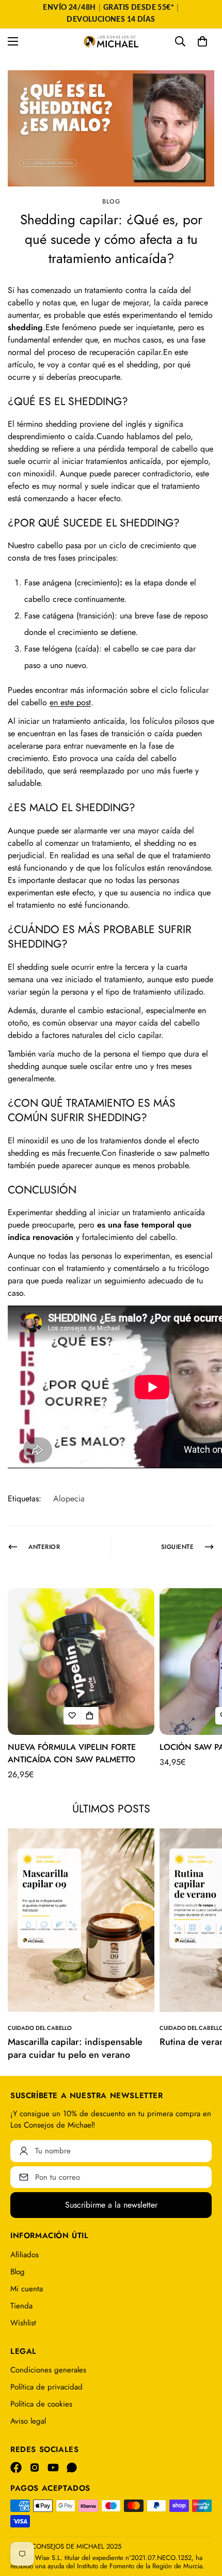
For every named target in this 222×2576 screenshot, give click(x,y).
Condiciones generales (48, 2370)
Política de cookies (41, 2404)
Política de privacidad (46, 2387)
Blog (111, 201)
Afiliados (25, 2255)
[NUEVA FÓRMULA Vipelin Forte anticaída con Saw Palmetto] (81, 1662)
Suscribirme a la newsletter (111, 2205)
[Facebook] (16, 2468)
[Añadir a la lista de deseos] (72, 1716)
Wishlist (23, 2323)
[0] (202, 41)
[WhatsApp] (72, 2468)
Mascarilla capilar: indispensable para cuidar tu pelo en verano (75, 2048)
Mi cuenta (27, 2289)
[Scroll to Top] (203, 2521)
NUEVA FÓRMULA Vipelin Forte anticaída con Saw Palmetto (72, 1753)
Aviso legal (28, 2421)
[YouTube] (53, 2468)
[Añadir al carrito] (90, 1716)
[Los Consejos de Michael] (111, 42)
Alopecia (69, 1499)
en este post (70, 702)
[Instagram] (35, 2468)
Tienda (21, 2306)
